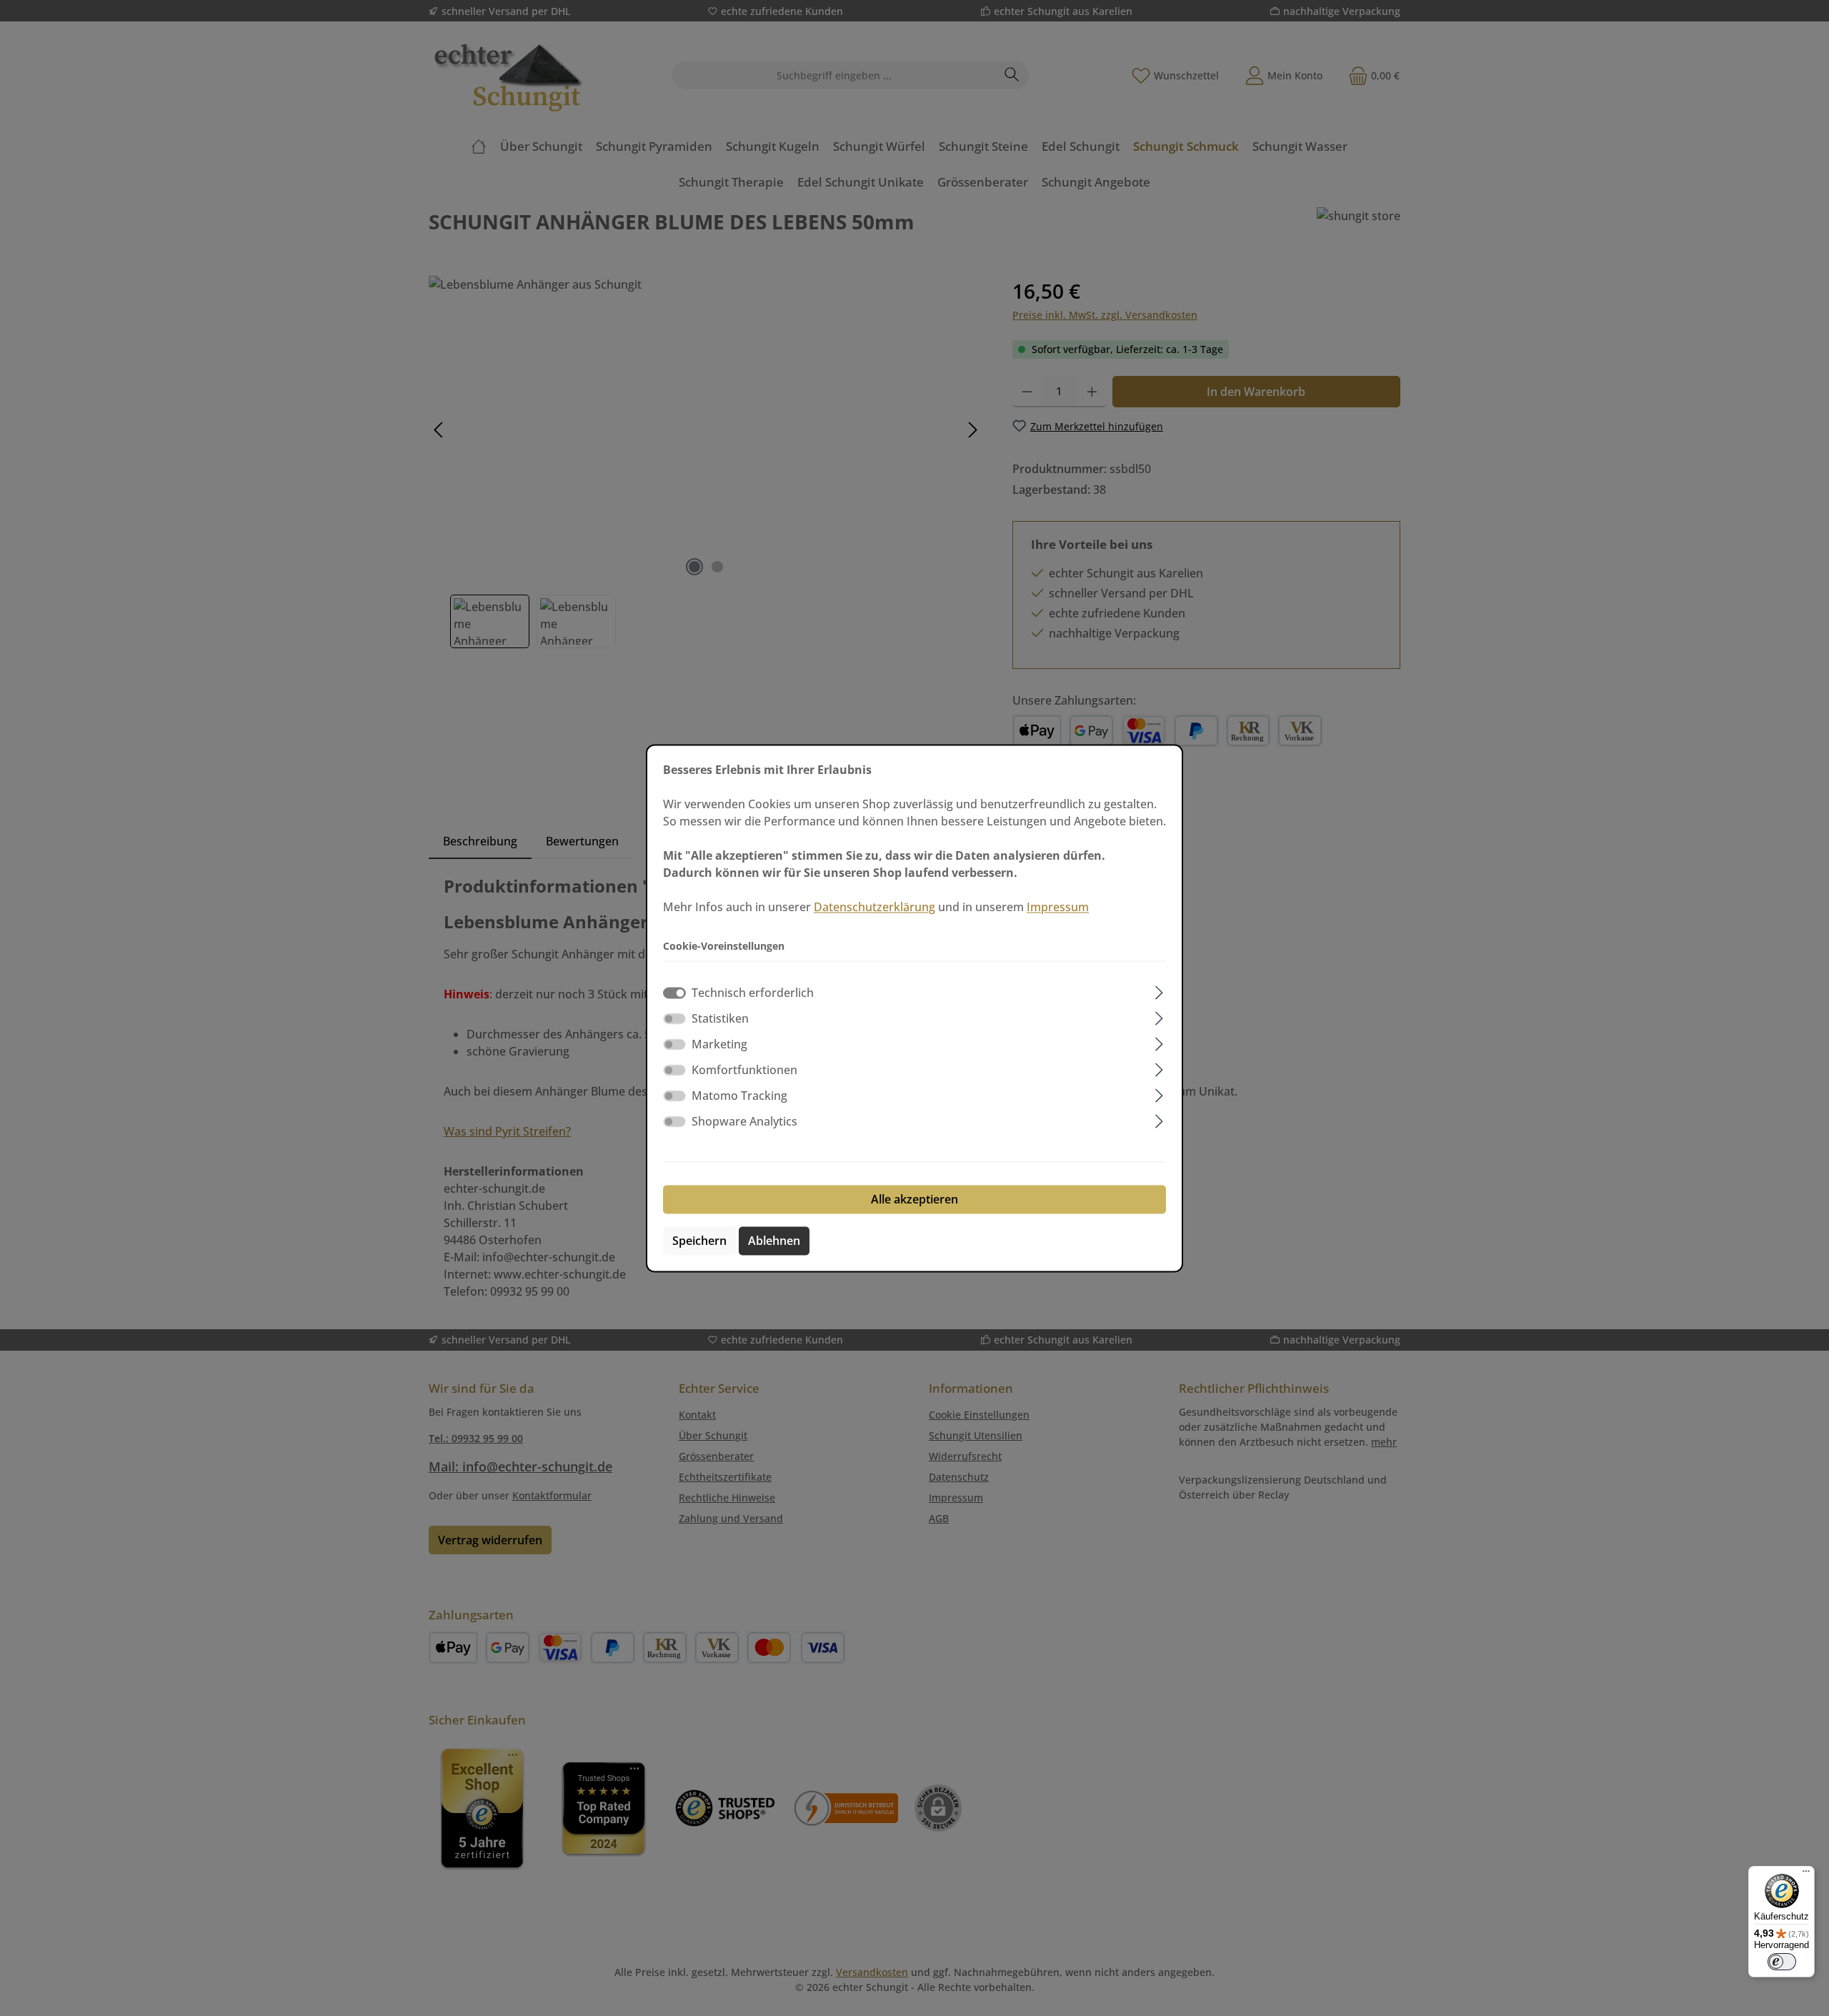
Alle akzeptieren (914, 1199)
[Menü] (1806, 1875)
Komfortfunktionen (744, 1070)
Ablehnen (774, 1241)
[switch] (674, 1018)
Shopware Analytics (744, 1121)
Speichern (699, 1241)
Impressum (1058, 907)
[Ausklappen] (1159, 990)
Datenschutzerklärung (874, 907)
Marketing (719, 1044)
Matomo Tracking (739, 1096)
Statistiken (720, 1018)
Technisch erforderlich (753, 993)
